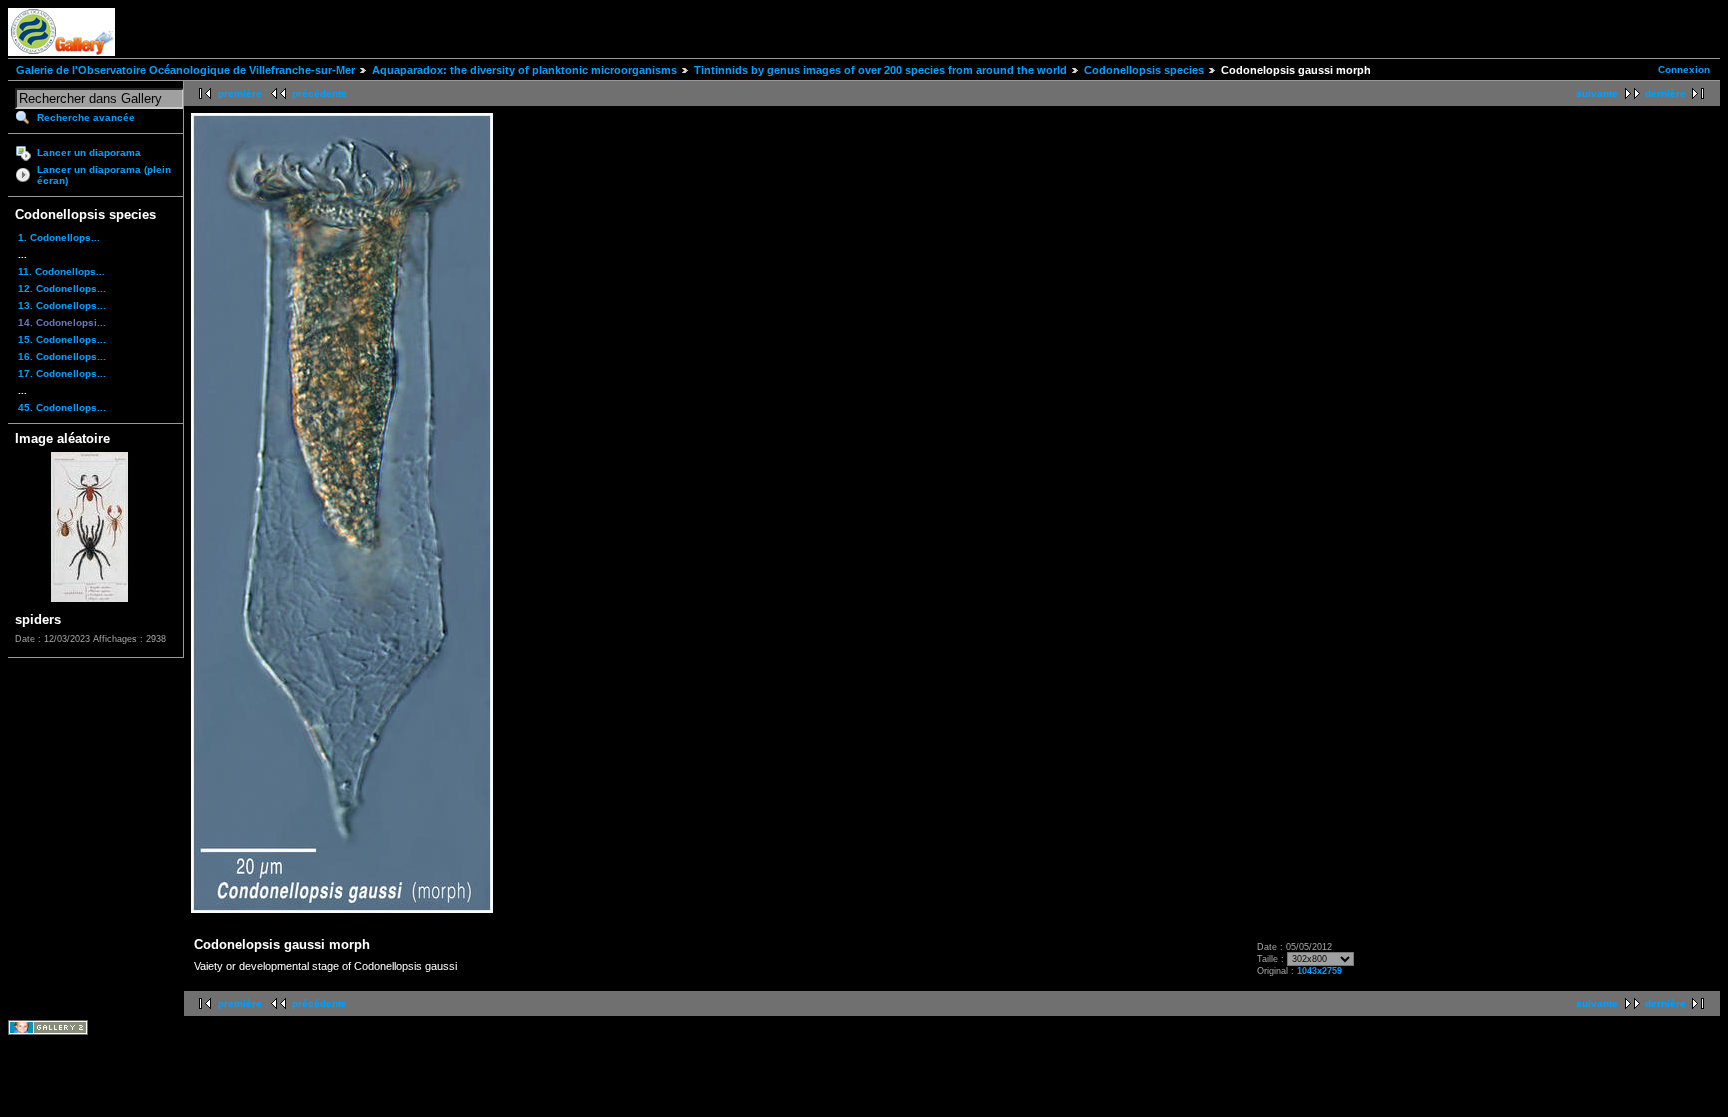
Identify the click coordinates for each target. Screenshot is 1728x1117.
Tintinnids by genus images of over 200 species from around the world (880, 70)
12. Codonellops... (62, 288)
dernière (1665, 93)
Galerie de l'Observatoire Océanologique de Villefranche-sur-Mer (185, 70)
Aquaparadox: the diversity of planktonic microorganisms (524, 70)
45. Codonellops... (62, 407)
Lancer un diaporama (89, 152)
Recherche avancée (86, 117)
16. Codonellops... (62, 356)
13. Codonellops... (62, 305)
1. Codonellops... (59, 237)
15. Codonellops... (62, 339)
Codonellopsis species (1144, 70)
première (240, 93)
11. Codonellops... (61, 271)
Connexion (1684, 69)
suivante (1597, 93)
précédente (319, 93)
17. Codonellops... (62, 373)
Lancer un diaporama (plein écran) (104, 175)
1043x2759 (1319, 971)
